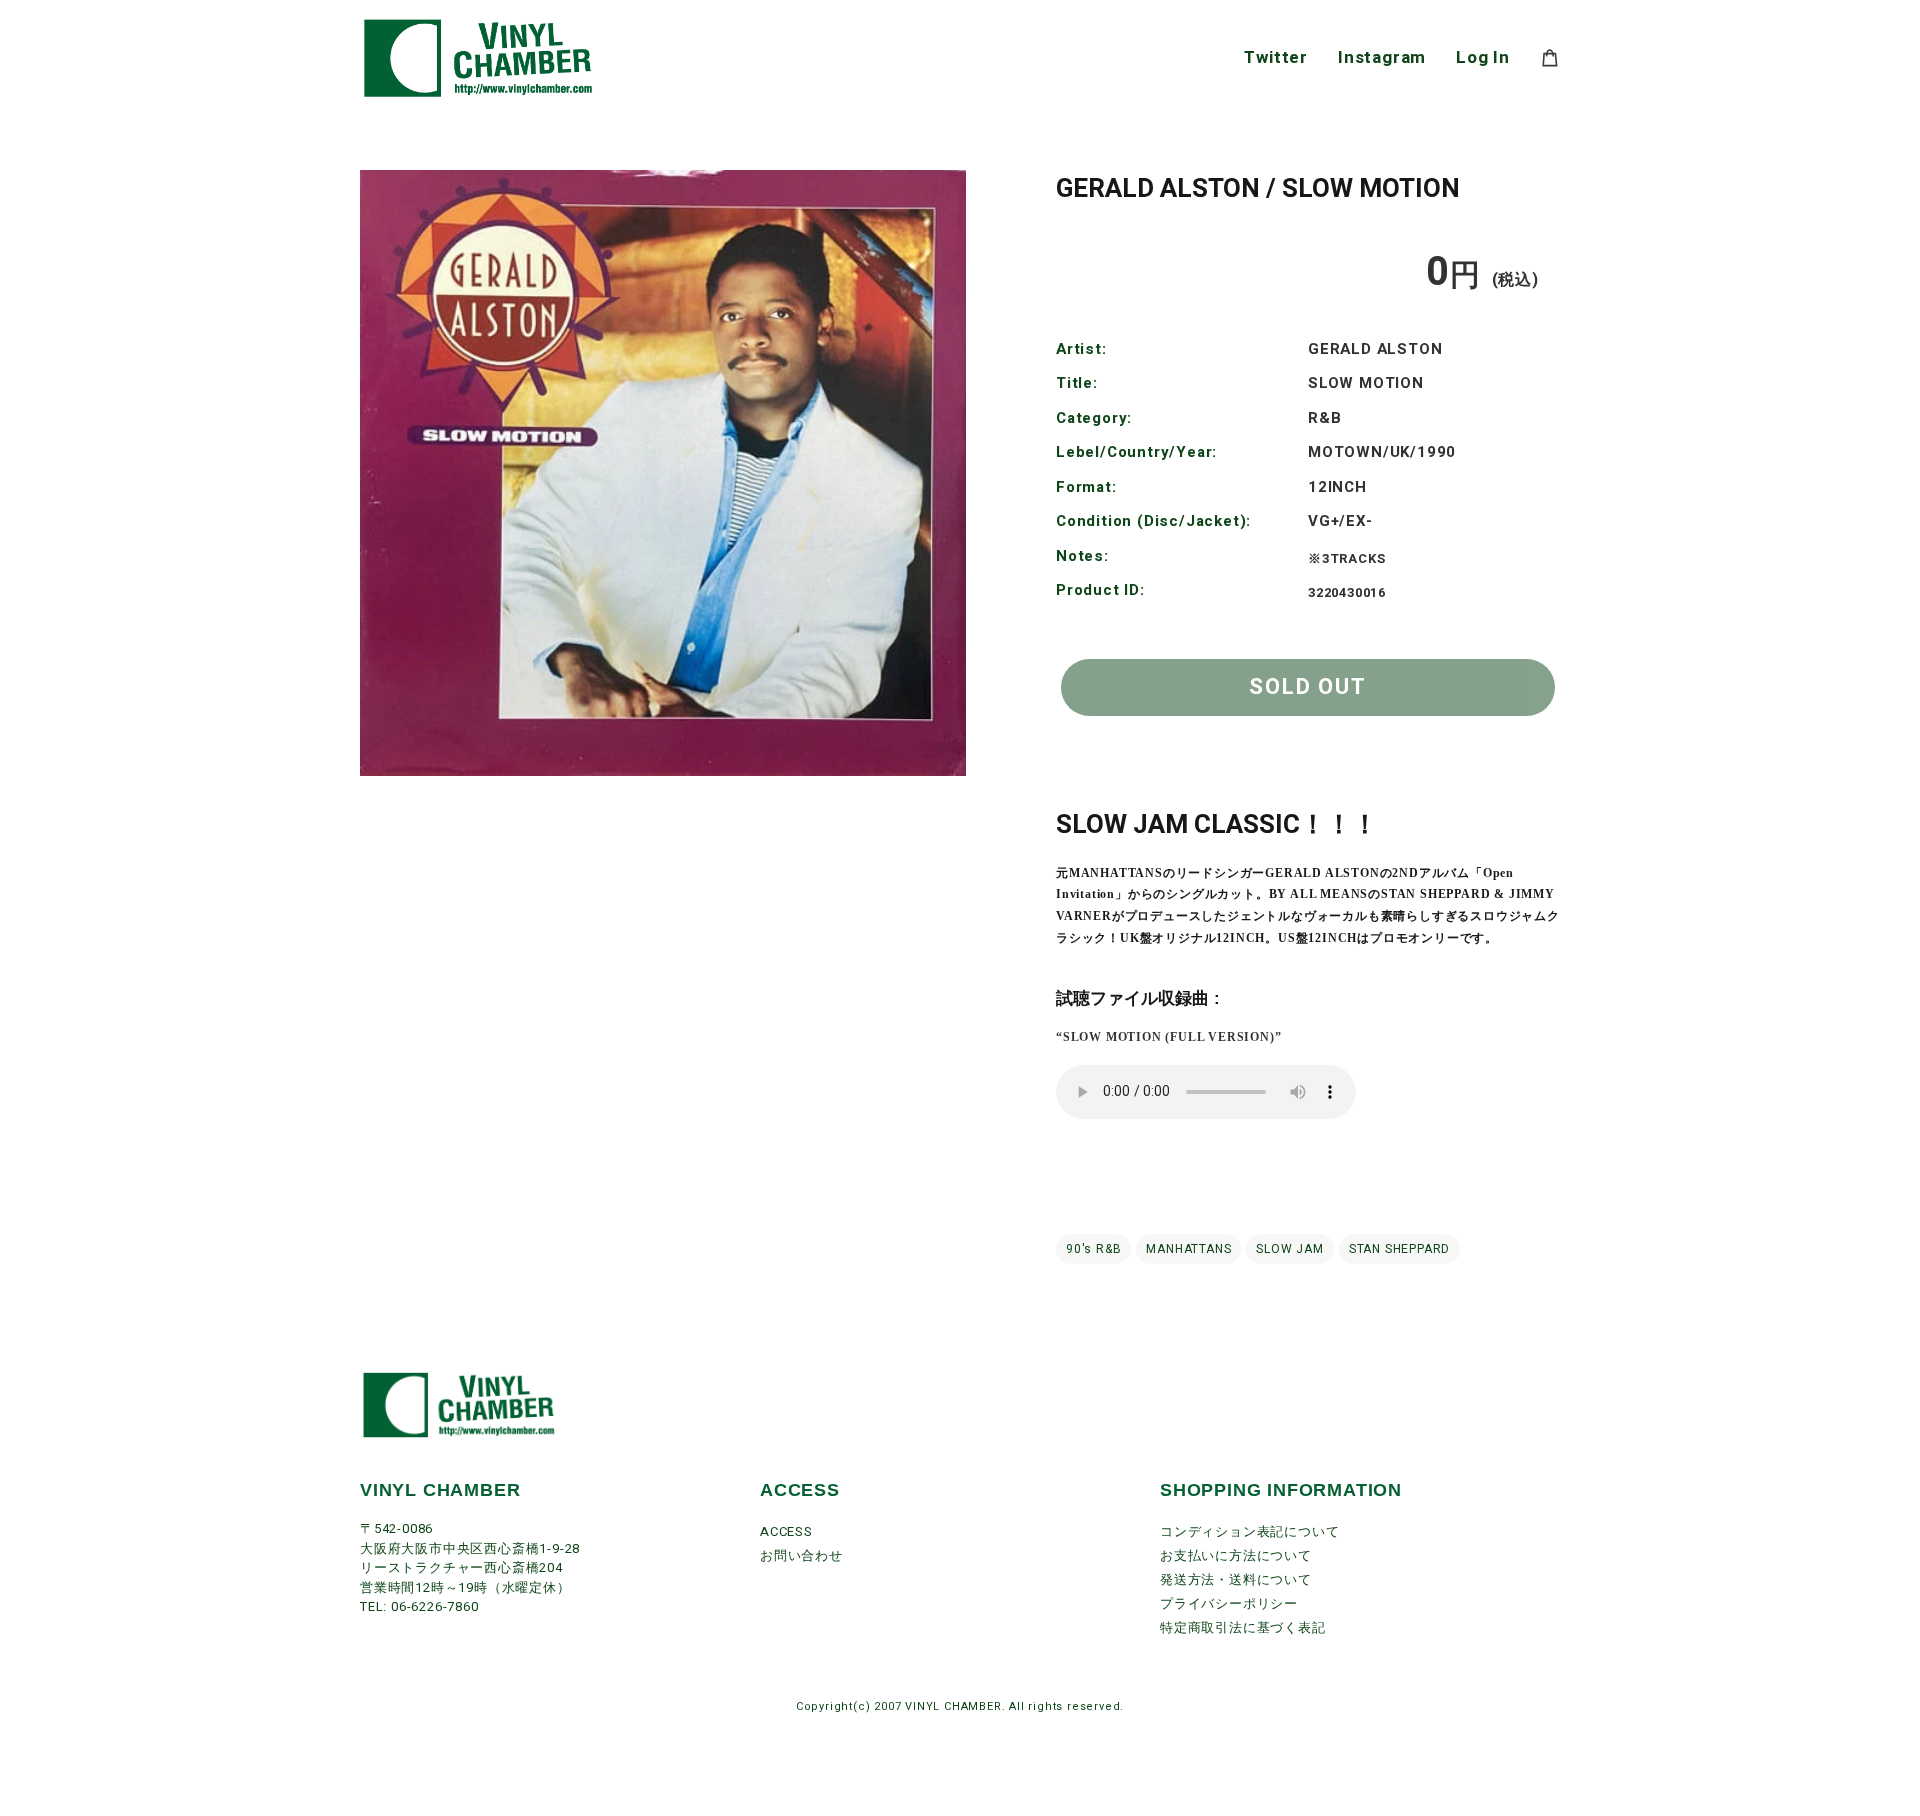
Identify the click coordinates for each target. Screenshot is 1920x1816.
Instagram (1382, 57)
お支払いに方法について (1236, 1555)
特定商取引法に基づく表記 (1243, 1627)
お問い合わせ (801, 1555)
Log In (1483, 57)
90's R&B (1093, 1249)
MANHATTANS (1188, 1249)
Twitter (1276, 57)
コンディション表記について (1249, 1531)
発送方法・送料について (1236, 1579)
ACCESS (786, 1531)
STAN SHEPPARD (1399, 1249)
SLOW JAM (1289, 1249)
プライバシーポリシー (1229, 1603)
